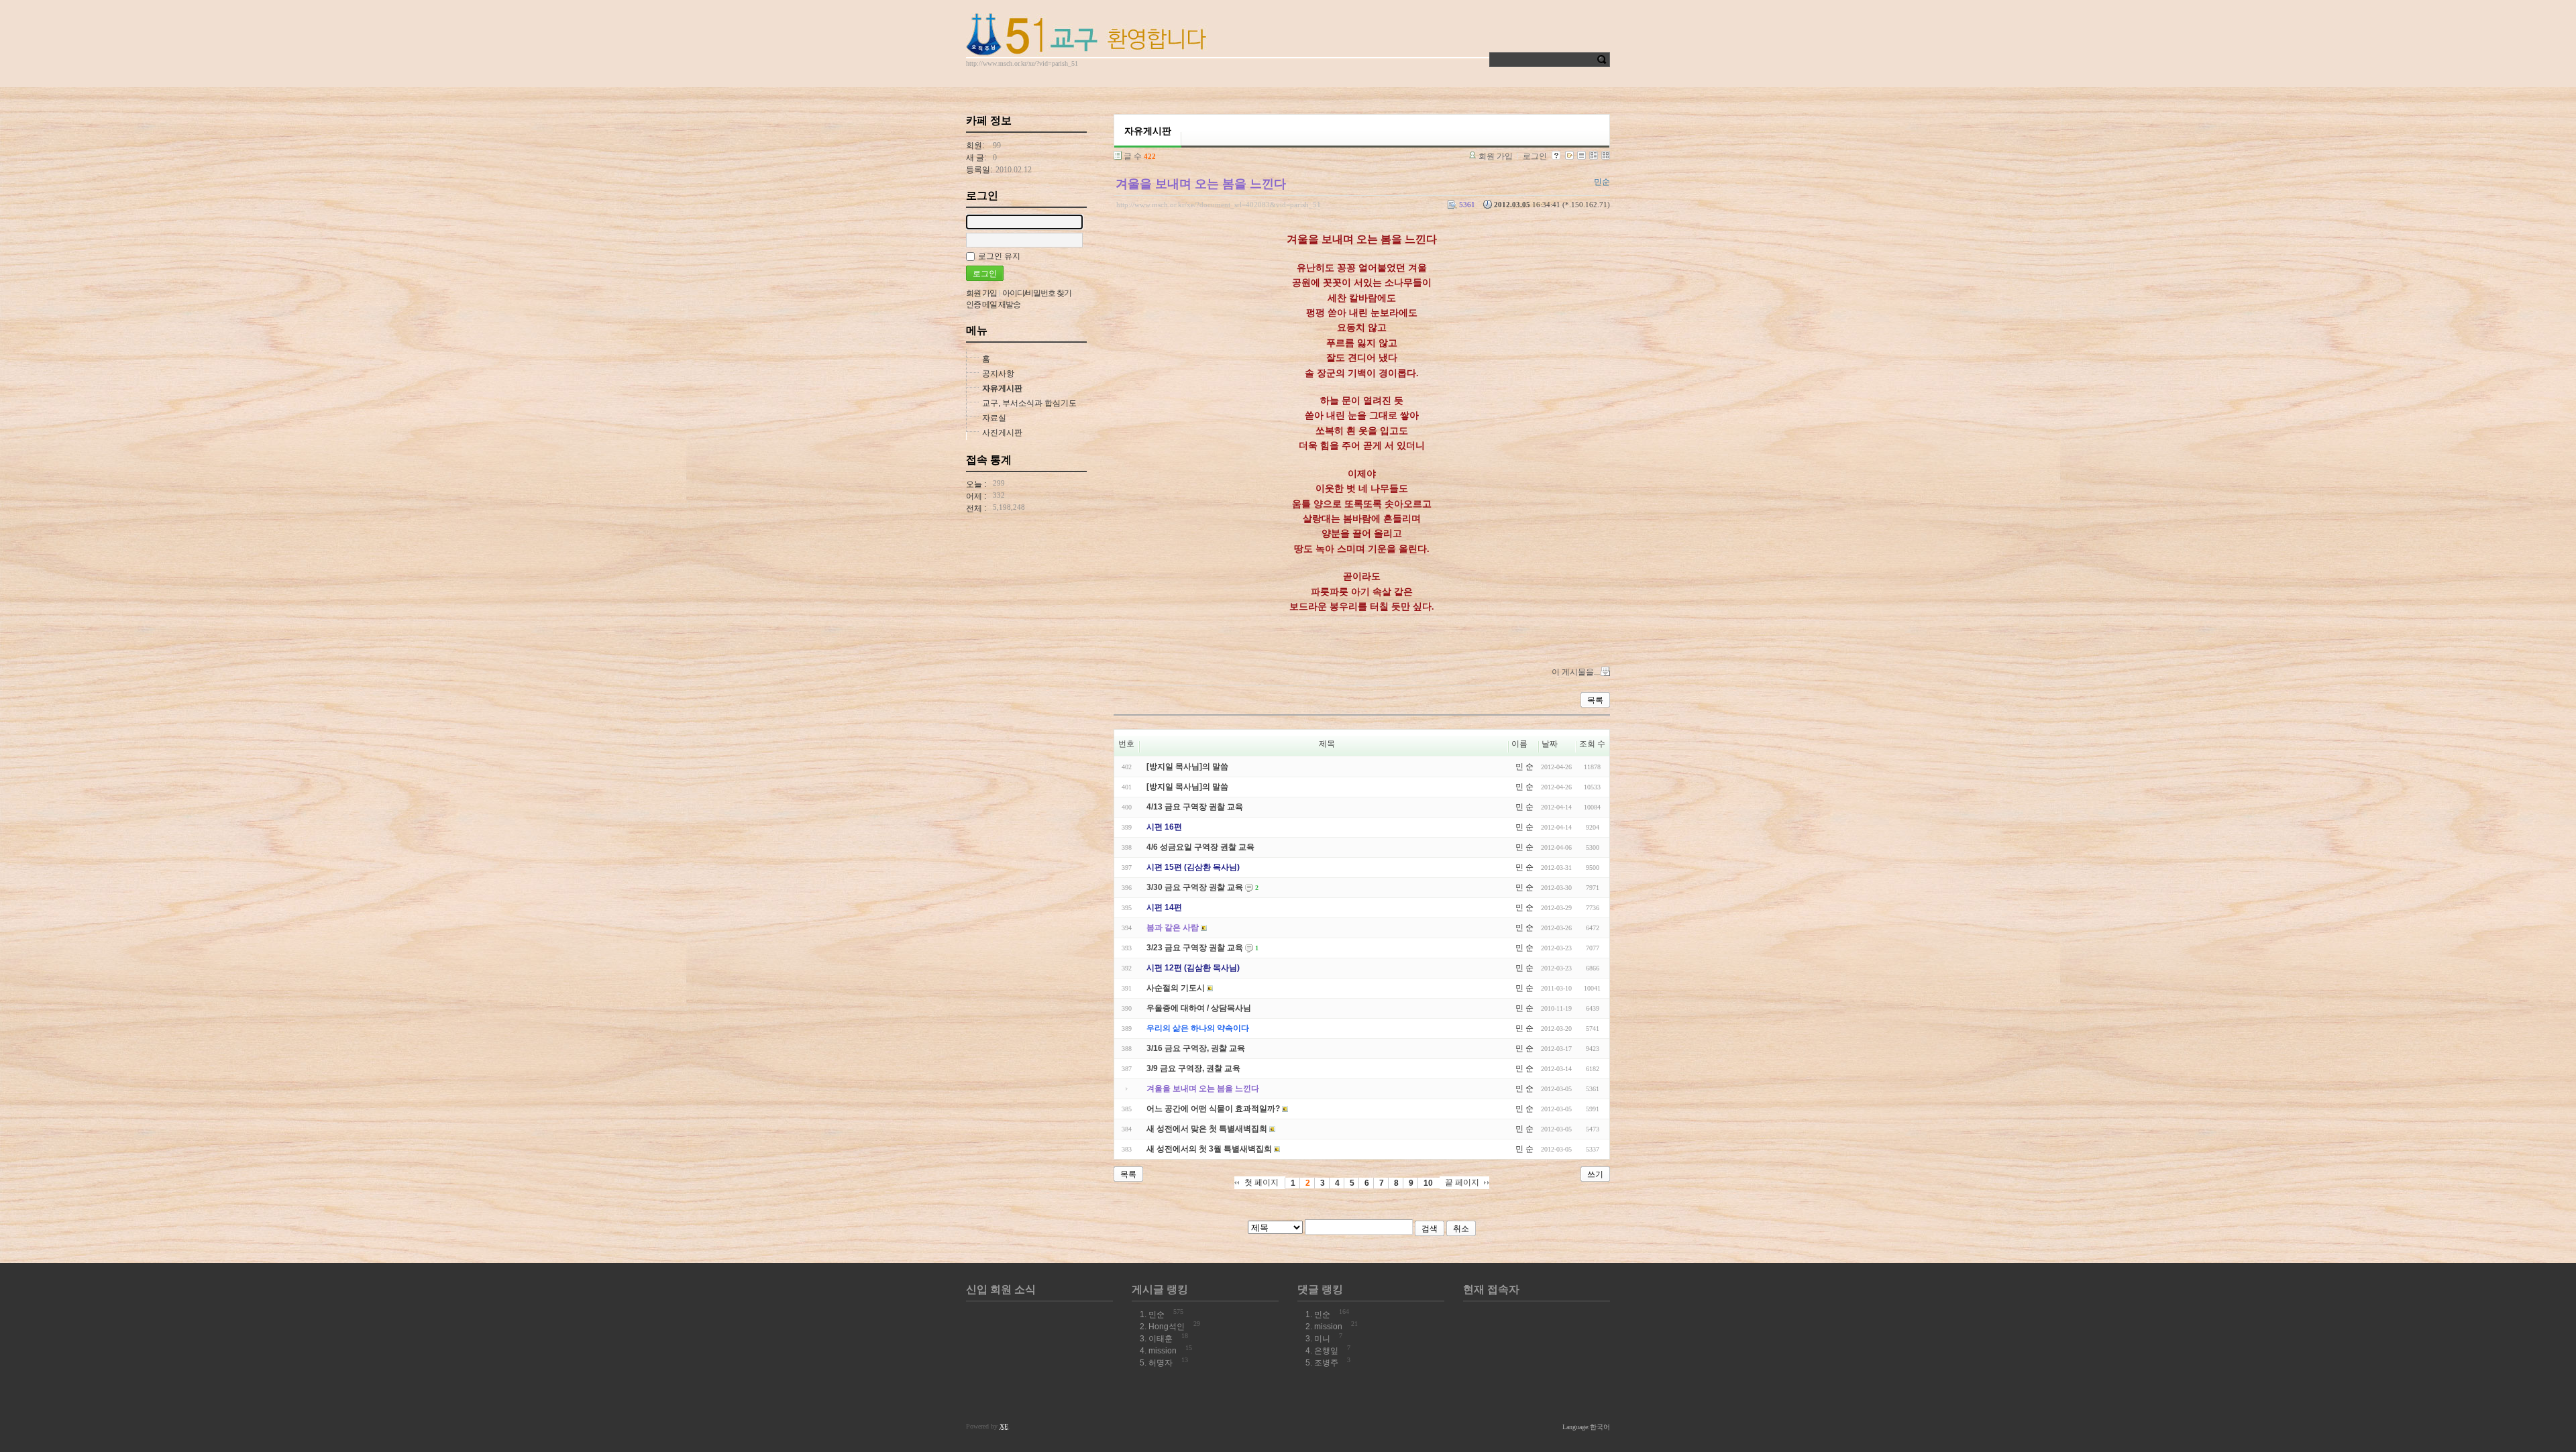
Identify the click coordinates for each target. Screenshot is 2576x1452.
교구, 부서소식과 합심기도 (1029, 403)
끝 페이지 (1462, 1182)
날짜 (1550, 744)
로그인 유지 (999, 256)
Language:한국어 (1586, 1427)
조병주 (1326, 1363)
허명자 (1161, 1363)
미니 (1322, 1339)
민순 (1157, 1315)
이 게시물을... (1576, 672)
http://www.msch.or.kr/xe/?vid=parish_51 (1022, 63)
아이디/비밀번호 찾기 (1037, 293)
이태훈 (1161, 1339)
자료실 (994, 418)
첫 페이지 (1262, 1182)
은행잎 (1326, 1351)
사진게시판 (1002, 433)
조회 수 (1592, 744)
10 (1428, 1183)
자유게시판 (1002, 388)
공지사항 (998, 374)
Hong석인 (1167, 1327)
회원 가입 (1496, 156)
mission (1163, 1351)
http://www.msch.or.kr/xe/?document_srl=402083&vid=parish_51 (1219, 205)
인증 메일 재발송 (993, 304)
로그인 (1535, 156)
